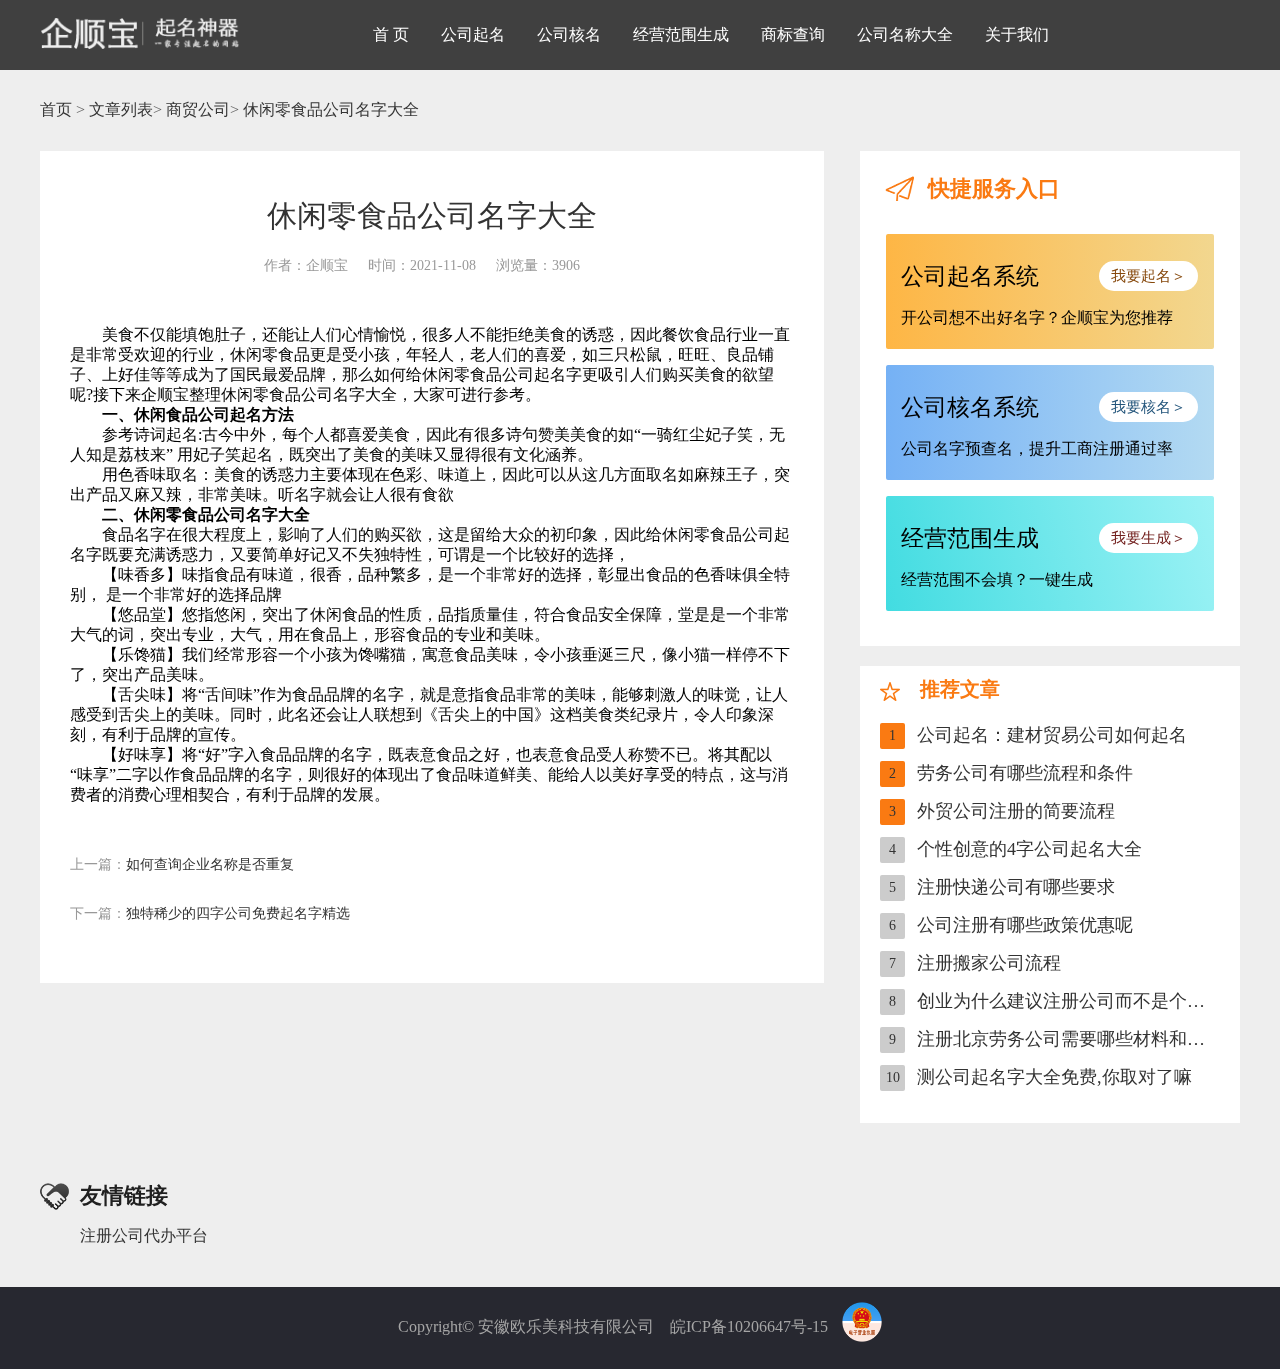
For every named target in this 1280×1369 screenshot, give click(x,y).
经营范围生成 (681, 34)
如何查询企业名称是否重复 (182, 864)
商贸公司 (198, 109)
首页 (56, 109)
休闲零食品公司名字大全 (331, 109)
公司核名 (569, 34)
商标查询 (793, 34)
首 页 (391, 34)
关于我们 (1017, 34)
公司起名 (473, 34)
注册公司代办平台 (144, 1235)
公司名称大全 (905, 34)
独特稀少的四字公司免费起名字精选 (210, 913)
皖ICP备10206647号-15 (749, 1326)
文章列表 (121, 109)
